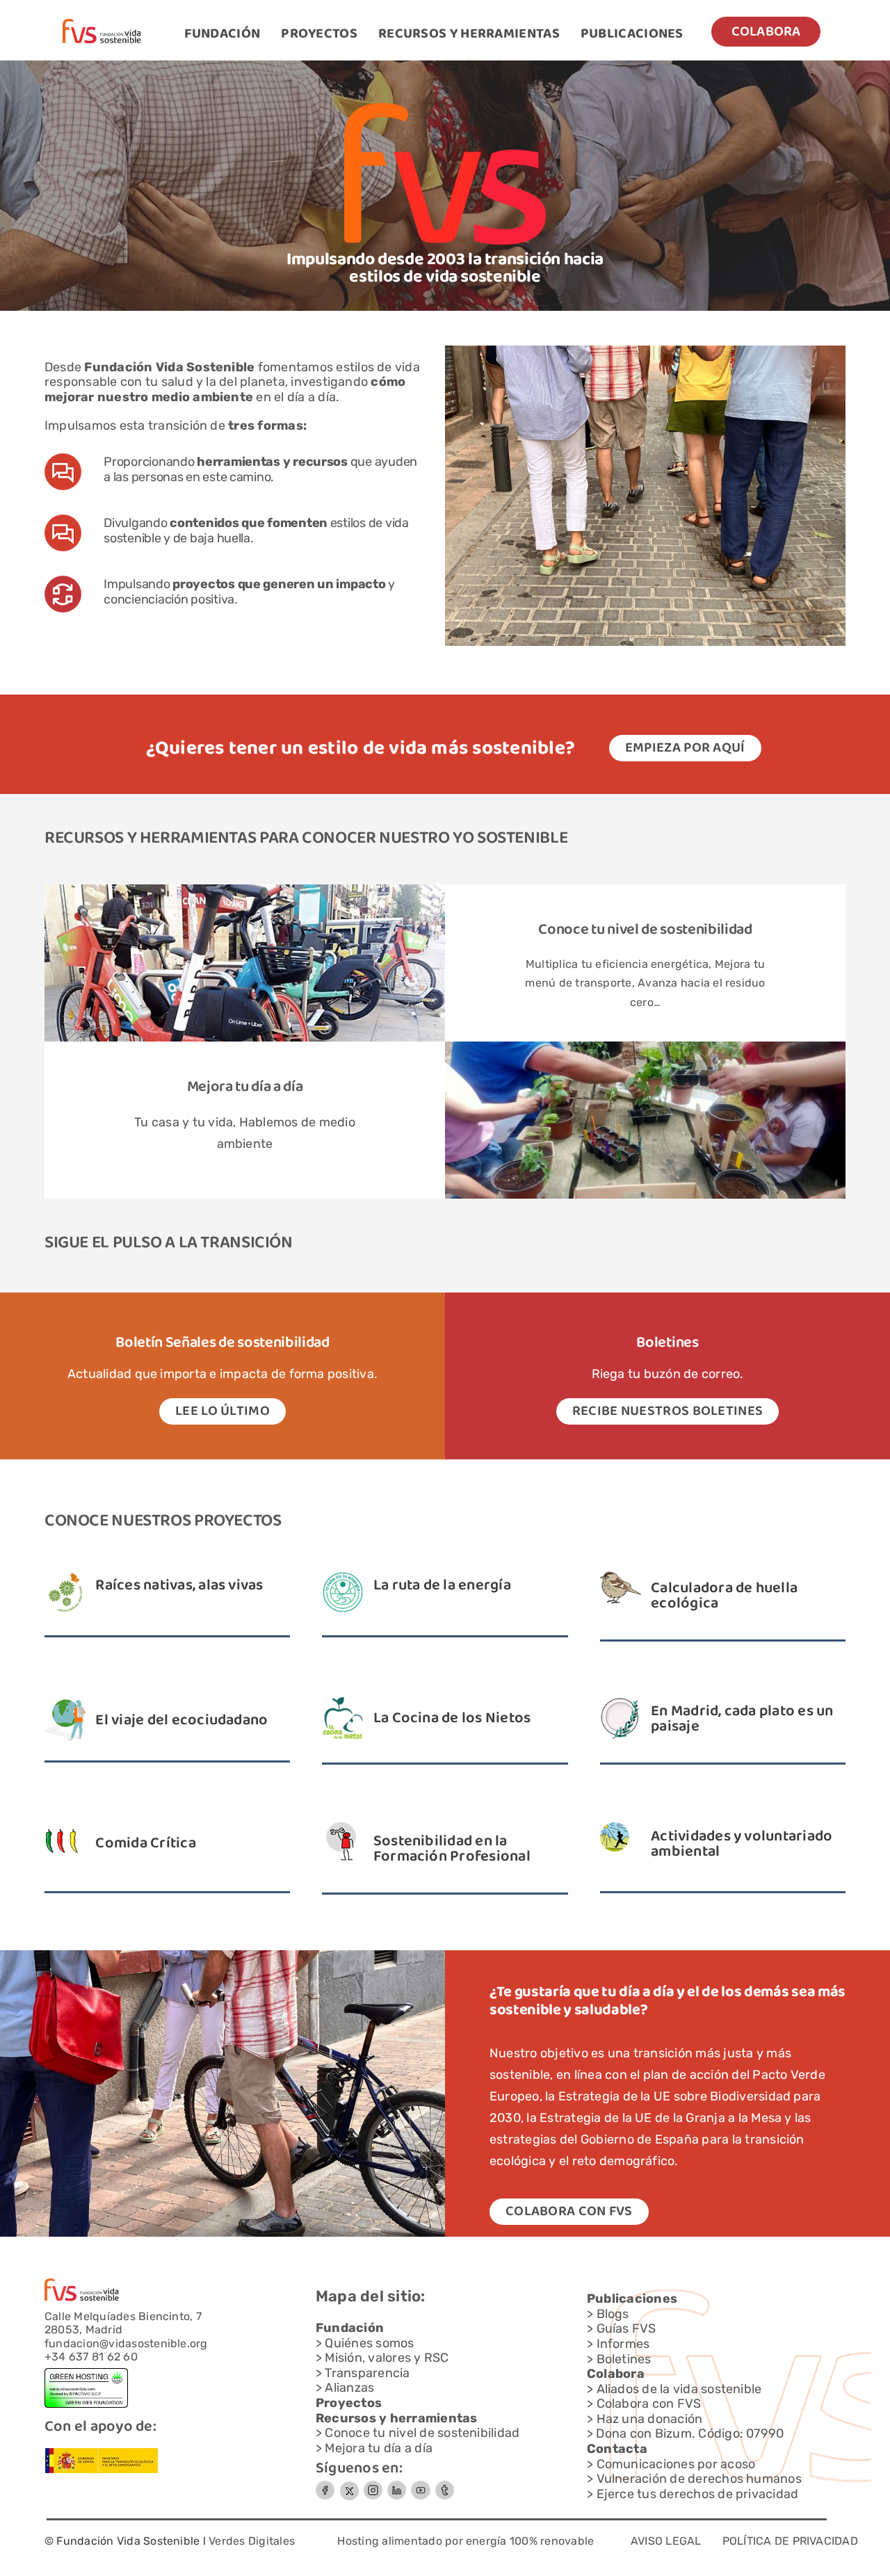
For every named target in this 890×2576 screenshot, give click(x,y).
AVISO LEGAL (666, 2541)
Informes (623, 2344)
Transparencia (367, 2373)
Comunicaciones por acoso (676, 2464)
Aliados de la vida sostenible (679, 2389)
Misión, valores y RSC (387, 2358)
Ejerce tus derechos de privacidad (698, 2494)
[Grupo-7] (373, 2486)
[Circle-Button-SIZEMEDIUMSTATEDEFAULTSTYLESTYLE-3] (421, 2486)
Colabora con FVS (649, 2404)
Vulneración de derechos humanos (699, 2479)
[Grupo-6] (445, 2486)
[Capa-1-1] (102, 24)
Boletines (624, 2359)
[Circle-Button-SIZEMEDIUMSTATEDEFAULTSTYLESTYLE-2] (325, 2486)
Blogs (613, 2314)
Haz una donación (650, 2419)
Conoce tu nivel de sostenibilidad (645, 930)
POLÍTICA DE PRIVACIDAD (790, 2541)
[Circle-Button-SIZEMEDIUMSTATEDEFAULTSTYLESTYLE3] (397, 2486)
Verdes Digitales (252, 2541)
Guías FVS (626, 2328)
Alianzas (349, 2388)
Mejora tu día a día (379, 2448)
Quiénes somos (369, 2343)
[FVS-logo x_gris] (349, 2486)
